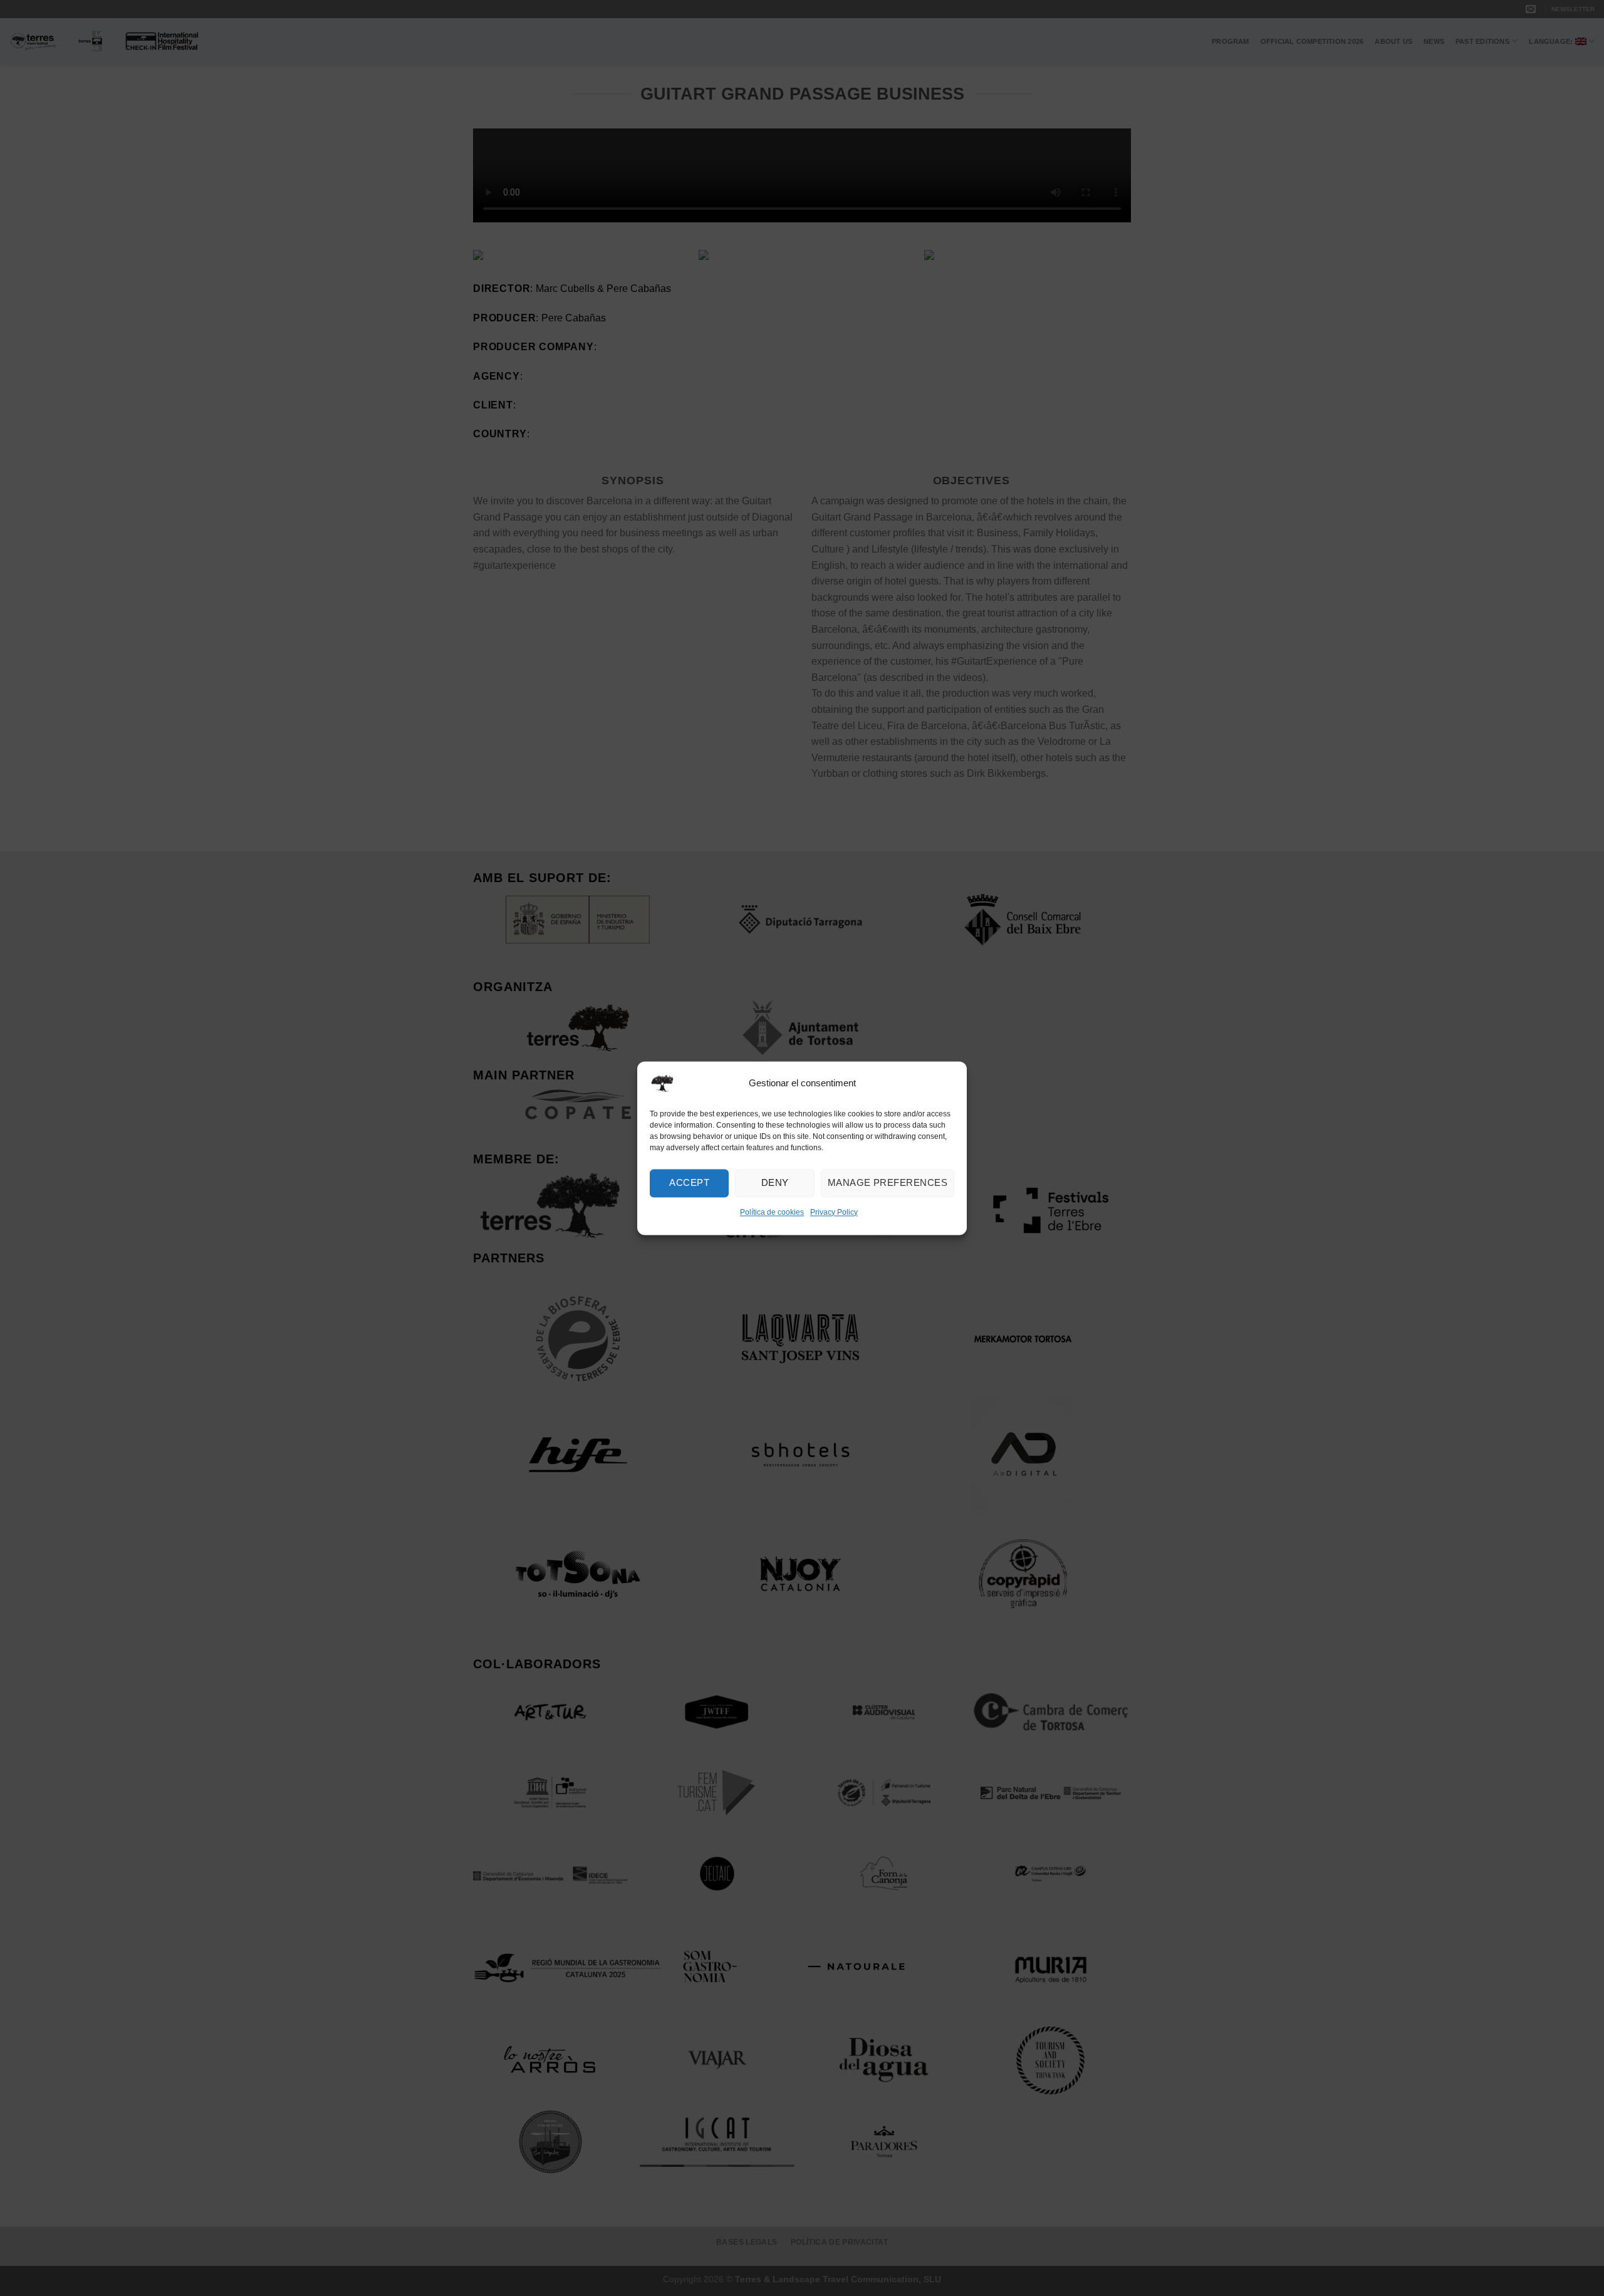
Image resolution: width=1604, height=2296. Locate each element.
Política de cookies (772, 1212)
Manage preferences (888, 1182)
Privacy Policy (834, 1212)
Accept (689, 1182)
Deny (775, 1182)
